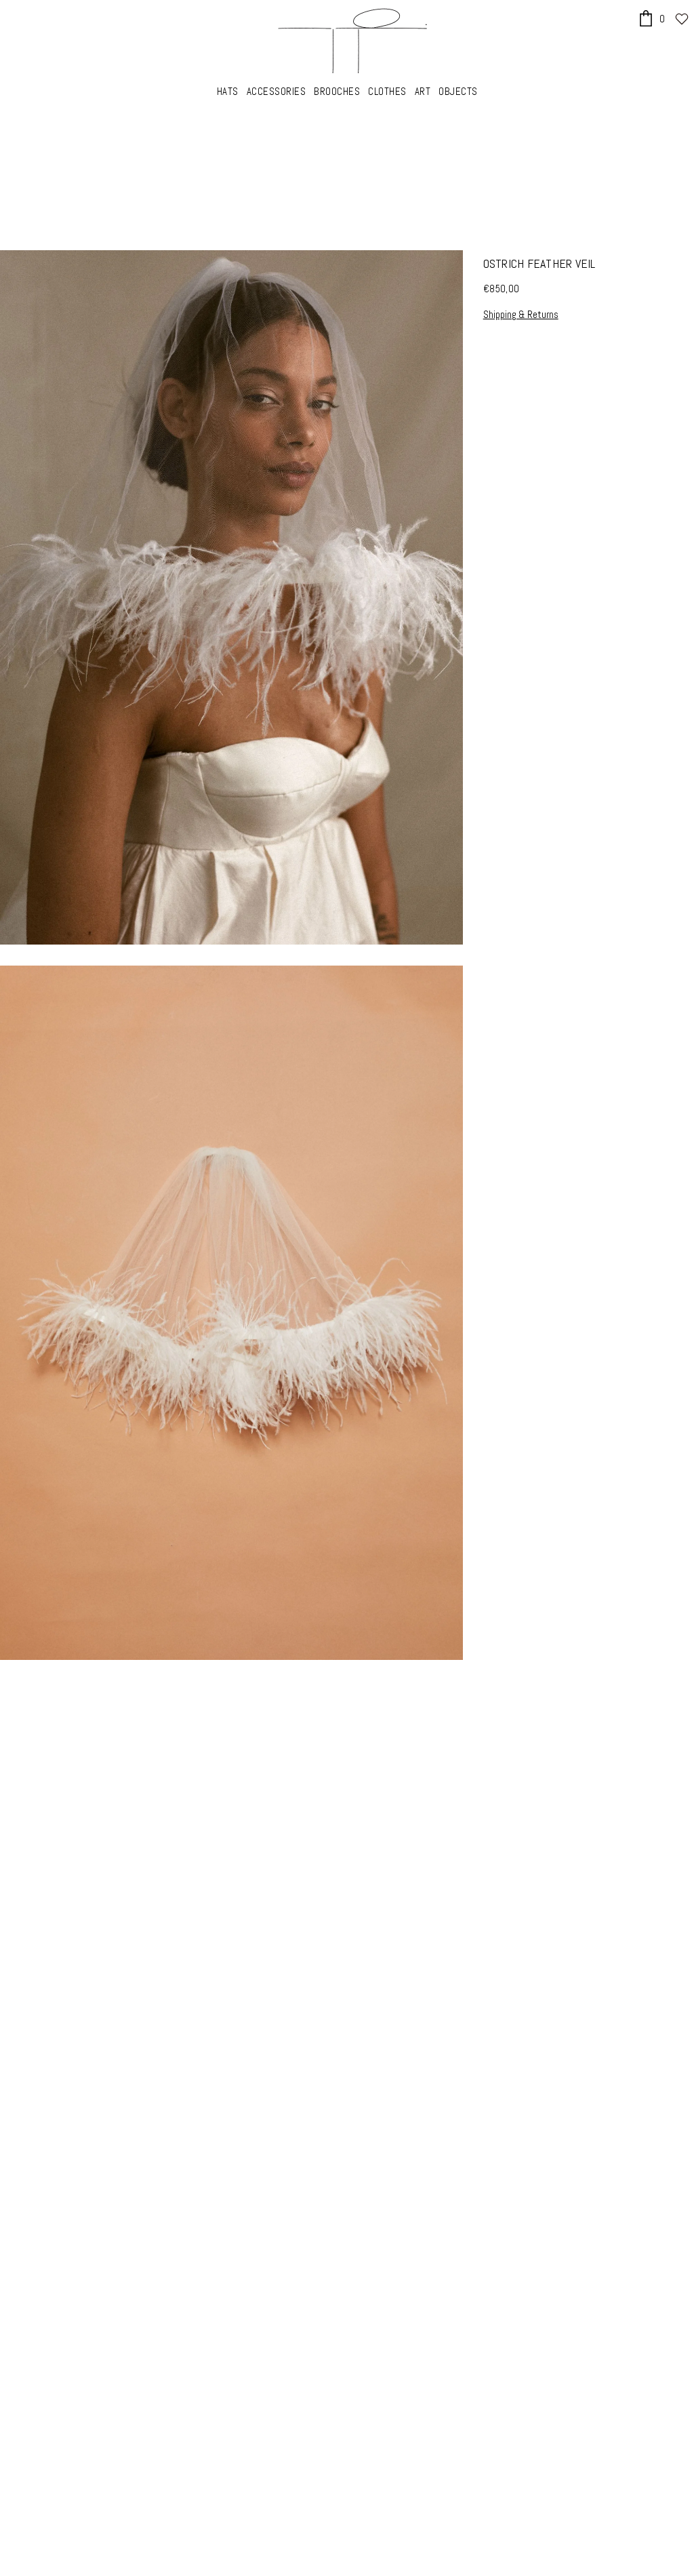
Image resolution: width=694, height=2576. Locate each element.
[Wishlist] (682, 19)
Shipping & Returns (521, 314)
